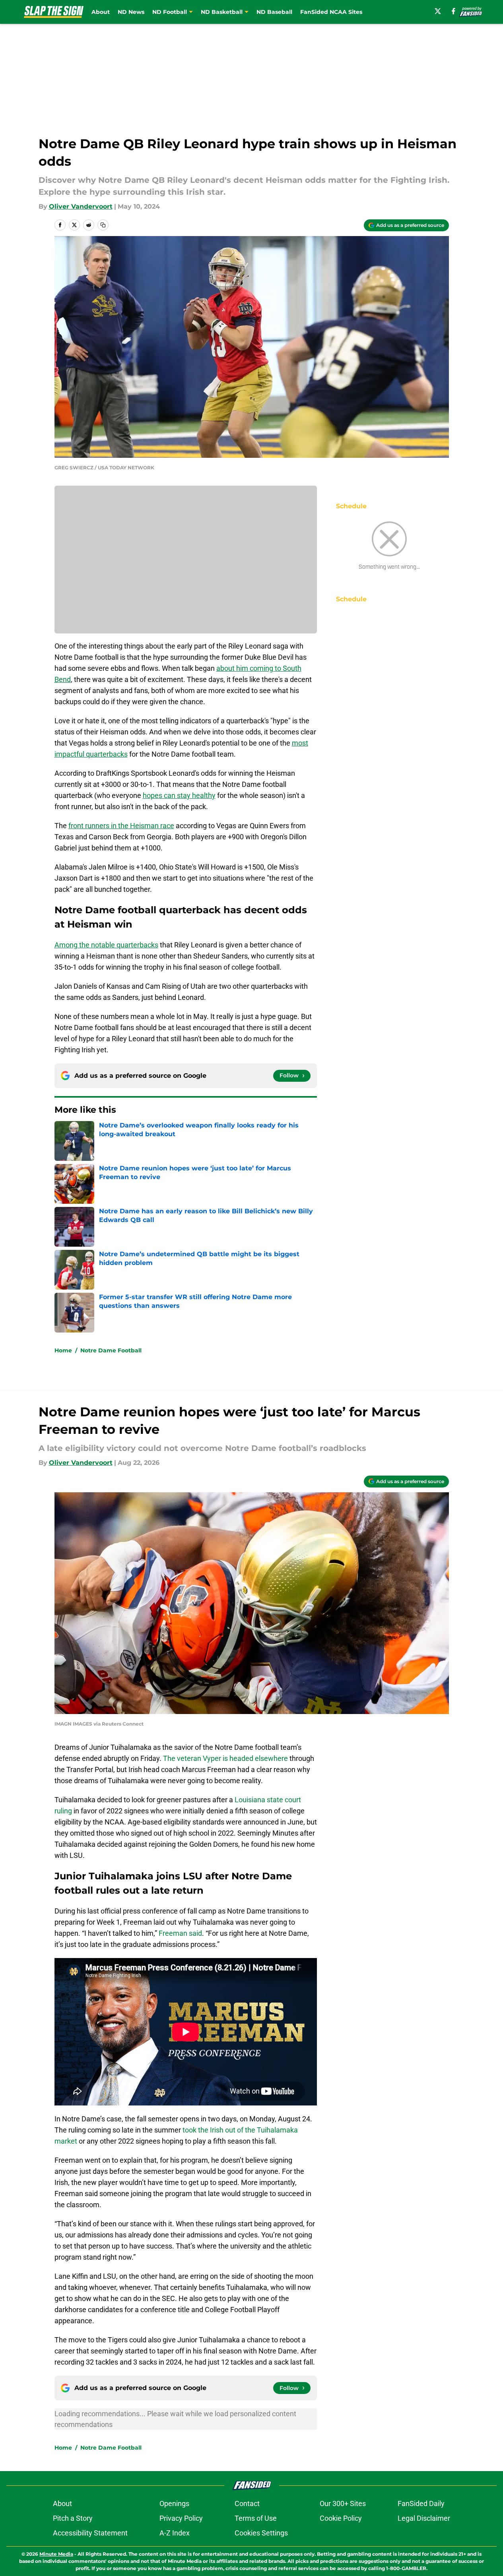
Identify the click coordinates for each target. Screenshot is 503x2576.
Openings (174, 2503)
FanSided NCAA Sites (331, 12)
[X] (438, 11)
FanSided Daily (421, 2503)
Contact (247, 2503)
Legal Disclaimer (424, 2518)
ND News (131, 12)
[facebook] (453, 11)
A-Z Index (175, 2533)
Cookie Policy (341, 2518)
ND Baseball (274, 12)
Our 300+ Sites (343, 2503)
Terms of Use (256, 2518)
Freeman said (180, 1933)
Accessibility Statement (90, 2533)
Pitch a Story (73, 2518)
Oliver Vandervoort (81, 206)
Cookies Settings (261, 2533)
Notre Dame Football (111, 1350)
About (101, 12)
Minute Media (56, 2554)
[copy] (103, 225)
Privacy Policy (181, 2518)
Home (63, 1350)
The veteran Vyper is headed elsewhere (225, 1758)
